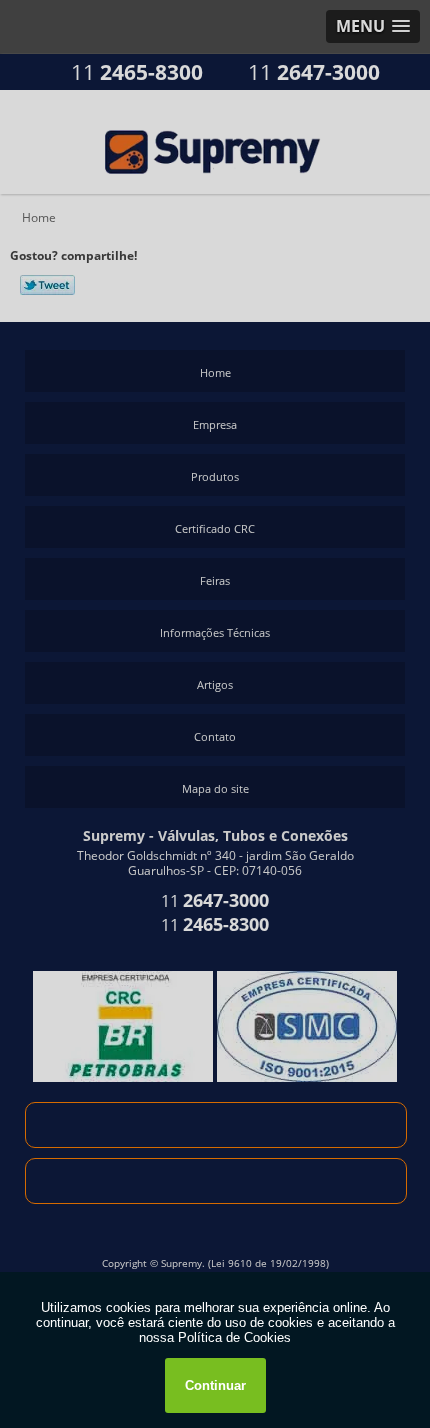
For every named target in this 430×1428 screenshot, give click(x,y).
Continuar (215, 1385)
